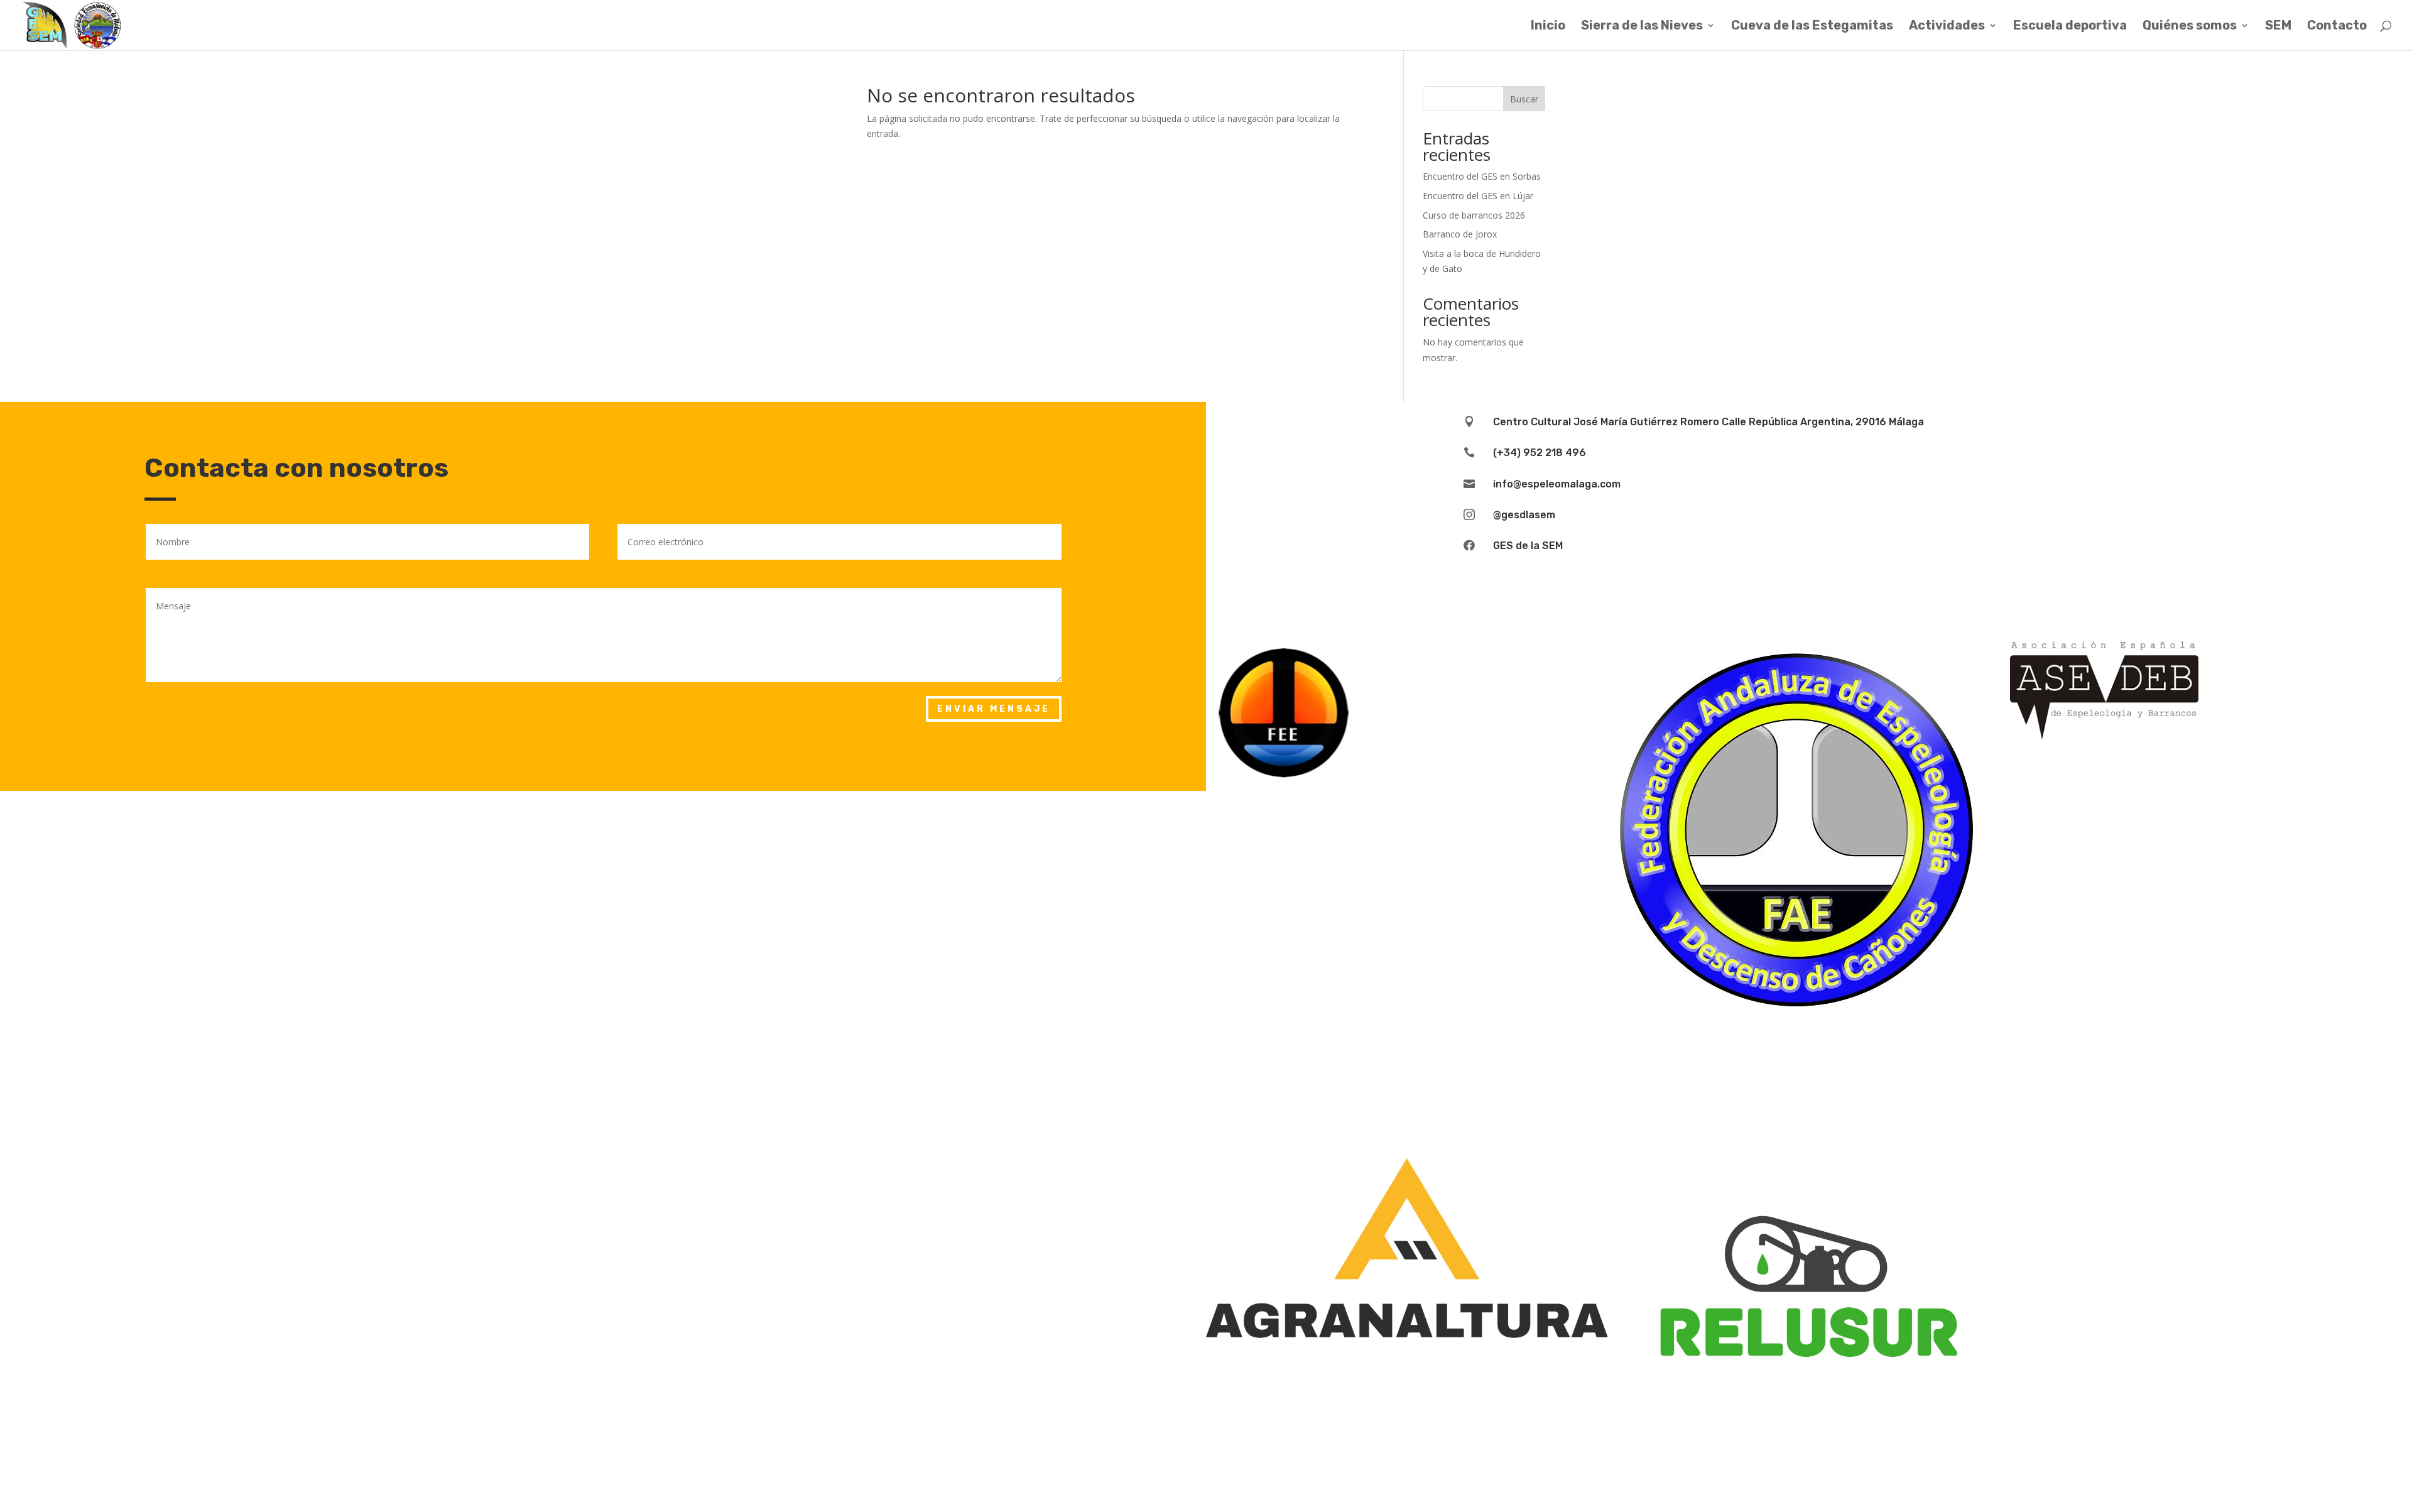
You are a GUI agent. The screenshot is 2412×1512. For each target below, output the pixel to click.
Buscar (1524, 99)
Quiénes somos (2190, 27)
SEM (2278, 27)
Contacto (2337, 27)
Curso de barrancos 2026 (1474, 215)
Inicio (1548, 27)
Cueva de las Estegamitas (1812, 27)
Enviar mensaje (994, 709)
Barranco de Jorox (1460, 234)
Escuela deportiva (2070, 27)
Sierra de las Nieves (1642, 27)
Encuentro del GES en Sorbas (1482, 176)
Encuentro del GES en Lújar (1478, 196)
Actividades (1947, 27)
